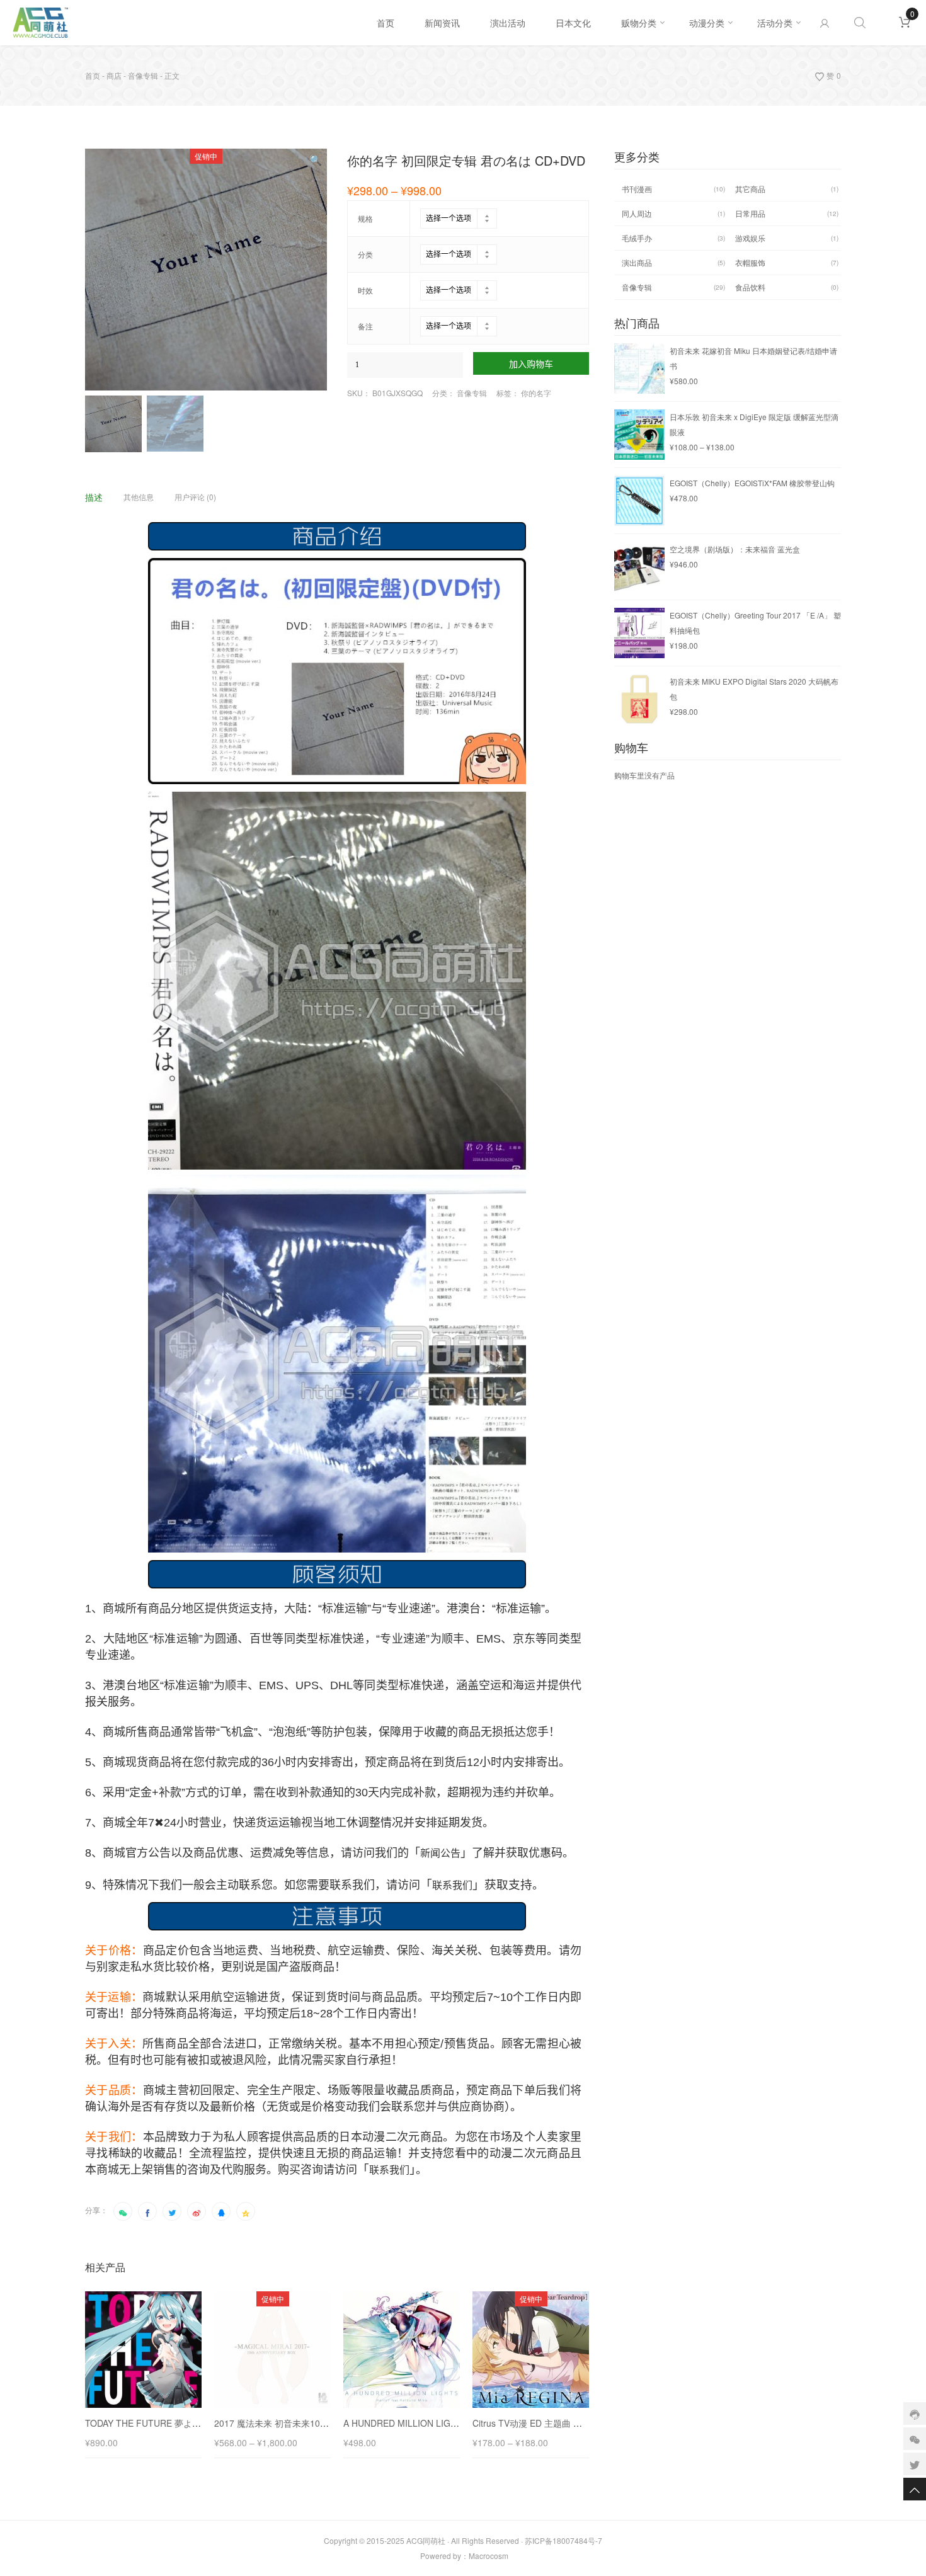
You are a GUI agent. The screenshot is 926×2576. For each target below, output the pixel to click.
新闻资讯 (442, 23)
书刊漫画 (637, 189)
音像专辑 (143, 75)
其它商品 (750, 189)
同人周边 (637, 213)
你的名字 (536, 393)
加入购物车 (531, 364)
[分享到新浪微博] (197, 2211)
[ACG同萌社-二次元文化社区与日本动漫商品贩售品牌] (187, 23)
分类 (365, 254)
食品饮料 (750, 287)
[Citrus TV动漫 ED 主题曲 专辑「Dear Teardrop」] (531, 2350)
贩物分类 (639, 23)
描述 (94, 497)
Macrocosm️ (489, 2556)
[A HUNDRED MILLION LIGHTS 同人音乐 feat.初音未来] (402, 2350)
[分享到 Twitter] (172, 2211)
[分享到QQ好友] (221, 2211)
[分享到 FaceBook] (147, 2211)
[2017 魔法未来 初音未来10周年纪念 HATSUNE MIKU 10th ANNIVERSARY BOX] (272, 2350)
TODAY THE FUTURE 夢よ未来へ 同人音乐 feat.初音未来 (198, 2423)
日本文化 (573, 23)
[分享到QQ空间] (246, 2211)
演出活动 (508, 23)
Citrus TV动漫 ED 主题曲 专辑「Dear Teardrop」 (570, 2423)
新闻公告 (440, 1853)
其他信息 (139, 497)
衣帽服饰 (750, 262)
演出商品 (637, 262)
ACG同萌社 (426, 2540)
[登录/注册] (825, 23)
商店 (114, 75)
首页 (386, 23)
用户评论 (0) (195, 497)
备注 (365, 326)
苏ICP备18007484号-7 (563, 2540)
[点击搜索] (860, 23)
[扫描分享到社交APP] (123, 2211)
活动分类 (775, 23)
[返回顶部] (915, 2489)
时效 (365, 290)
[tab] (103, 497)
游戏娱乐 (750, 238)
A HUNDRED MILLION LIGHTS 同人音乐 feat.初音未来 (452, 2423)
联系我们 (452, 1885)
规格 (365, 219)
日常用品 (750, 213)
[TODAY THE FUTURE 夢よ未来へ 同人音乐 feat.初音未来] (143, 2350)
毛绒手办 (637, 238)
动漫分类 (707, 23)
